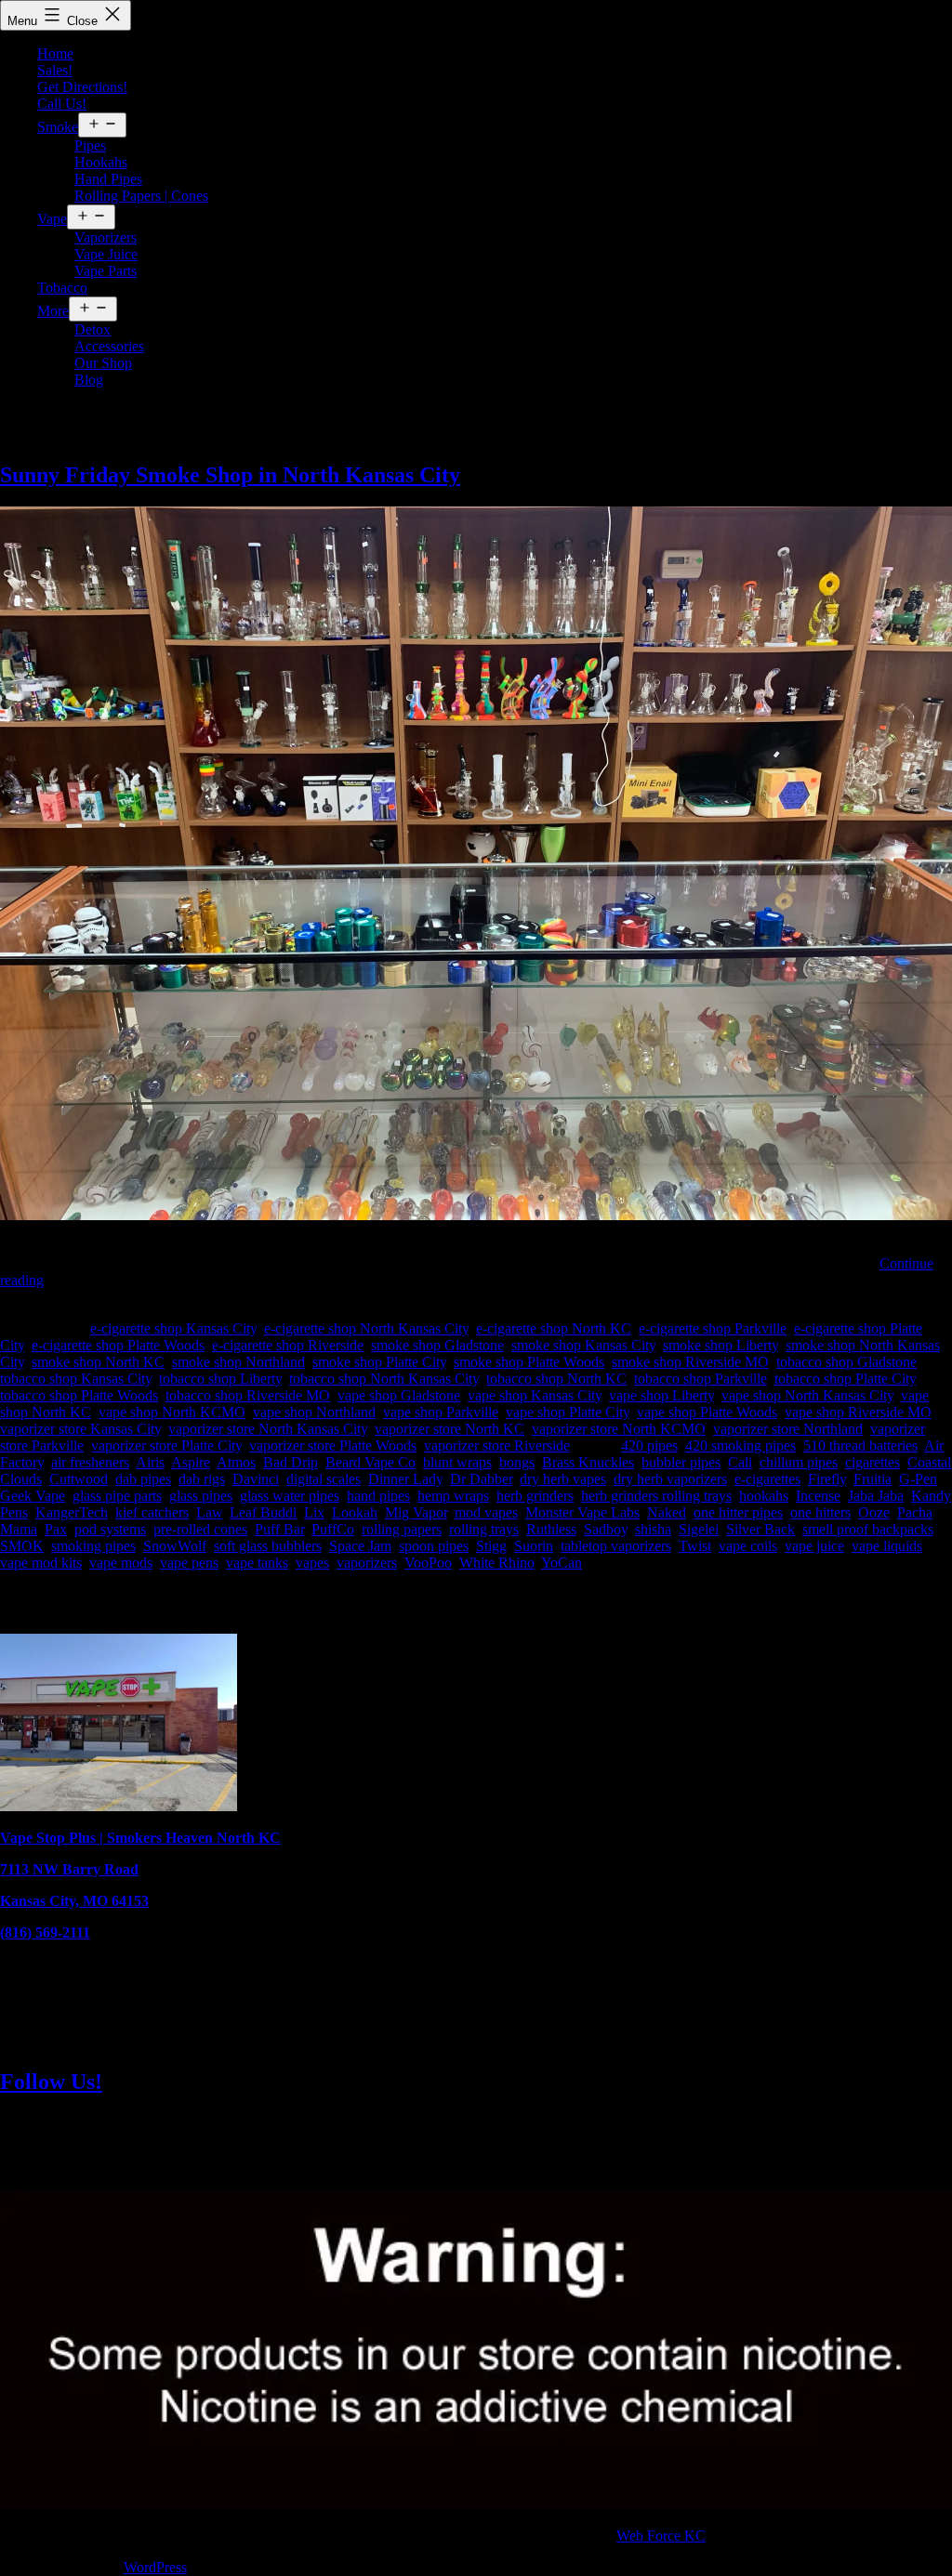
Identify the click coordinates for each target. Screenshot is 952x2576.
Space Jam (360, 1546)
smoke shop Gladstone (437, 1345)
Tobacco (62, 288)
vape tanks (257, 1563)
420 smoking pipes (740, 1446)
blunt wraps (457, 1462)
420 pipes (649, 1446)
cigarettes (873, 1462)
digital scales (324, 1479)
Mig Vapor (416, 1512)
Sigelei (699, 1529)
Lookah (355, 1512)
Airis (150, 1462)
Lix (314, 1512)
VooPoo (428, 1563)
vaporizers (367, 1563)
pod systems (110, 1529)
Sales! (55, 70)
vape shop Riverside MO (858, 1412)
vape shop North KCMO (172, 1412)
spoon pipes (434, 1546)
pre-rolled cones (200, 1529)
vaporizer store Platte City (166, 1446)
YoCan (562, 1563)
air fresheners (90, 1462)
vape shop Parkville (441, 1412)
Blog (89, 380)
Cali (740, 1462)
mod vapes (486, 1512)
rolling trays (484, 1529)
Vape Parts (106, 271)
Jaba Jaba (876, 1496)
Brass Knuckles (588, 1462)
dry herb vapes (563, 1479)
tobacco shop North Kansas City (384, 1379)
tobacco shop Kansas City (76, 1379)
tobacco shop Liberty (220, 1379)
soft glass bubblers (268, 1546)
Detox (93, 329)
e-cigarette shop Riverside (288, 1345)
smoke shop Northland (238, 1362)
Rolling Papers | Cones (141, 196)
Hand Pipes (108, 179)
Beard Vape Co (370, 1462)
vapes (312, 1563)
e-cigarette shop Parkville (713, 1328)
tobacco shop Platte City (845, 1379)
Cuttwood (79, 1479)
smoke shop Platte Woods (529, 1362)
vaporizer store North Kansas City (268, 1429)
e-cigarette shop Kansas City (173, 1328)
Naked (667, 1512)
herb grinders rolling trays (656, 1496)
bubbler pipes (681, 1462)
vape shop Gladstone (399, 1395)
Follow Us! (51, 2082)
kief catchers (152, 1512)
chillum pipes (799, 1462)
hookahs (764, 1496)
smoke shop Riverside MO (690, 1362)
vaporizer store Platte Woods (333, 1446)
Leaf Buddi (263, 1512)
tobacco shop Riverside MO (248, 1395)
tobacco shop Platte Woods (79, 1395)
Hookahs (101, 162)
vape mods (121, 1563)
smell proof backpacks (868, 1529)
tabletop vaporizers (616, 1546)
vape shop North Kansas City (807, 1395)
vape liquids (887, 1546)
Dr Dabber (481, 1479)
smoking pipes (93, 1546)
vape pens (189, 1563)
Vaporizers (106, 237)
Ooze (874, 1512)
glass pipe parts (117, 1496)
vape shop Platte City (568, 1412)
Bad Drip (291, 1462)
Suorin (534, 1546)
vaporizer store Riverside (497, 1446)
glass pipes (201, 1496)
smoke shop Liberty (721, 1345)
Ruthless (551, 1529)
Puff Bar (279, 1529)
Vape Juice (106, 254)
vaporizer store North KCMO (619, 1429)
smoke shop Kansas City (583, 1345)
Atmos (236, 1462)
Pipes (90, 145)
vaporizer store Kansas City (80, 1429)
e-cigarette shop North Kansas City (366, 1328)
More (53, 311)
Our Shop (103, 363)
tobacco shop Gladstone (846, 1362)
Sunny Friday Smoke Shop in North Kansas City (230, 475)
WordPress (155, 2567)
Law (209, 1512)
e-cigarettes (767, 1479)
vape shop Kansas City (535, 1395)
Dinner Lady (405, 1479)
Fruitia (873, 1479)
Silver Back (760, 1529)
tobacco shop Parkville (701, 1379)
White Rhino (497, 1563)
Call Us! (62, 104)
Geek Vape (33, 1496)
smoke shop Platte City (379, 1362)
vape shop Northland (314, 1412)
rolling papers (402, 1529)
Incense (818, 1496)
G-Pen (918, 1479)
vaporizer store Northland (788, 1429)
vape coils (748, 1546)
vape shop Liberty (661, 1395)
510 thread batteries (860, 1446)
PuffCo (333, 1529)
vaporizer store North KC (450, 1429)
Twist (695, 1546)
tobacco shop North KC (556, 1379)
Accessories (109, 346)
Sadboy (606, 1529)
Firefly (827, 1479)
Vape (52, 219)
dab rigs (202, 1479)
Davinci (256, 1479)
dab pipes (143, 1479)
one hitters (820, 1512)
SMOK (22, 1546)
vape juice (814, 1546)
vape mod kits (41, 1563)
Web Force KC (661, 2536)
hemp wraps (453, 1496)
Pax (56, 1529)
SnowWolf (175, 1546)
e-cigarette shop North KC (554, 1328)
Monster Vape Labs (582, 1512)
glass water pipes (290, 1496)
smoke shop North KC (98, 1362)
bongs (517, 1462)
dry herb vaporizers (670, 1479)
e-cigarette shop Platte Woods (118, 1345)
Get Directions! (82, 87)
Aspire (191, 1462)
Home (55, 53)
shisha (653, 1529)
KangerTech (72, 1512)
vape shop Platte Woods (707, 1412)
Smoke (58, 127)
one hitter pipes (738, 1512)
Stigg (491, 1546)
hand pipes (378, 1496)
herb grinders (535, 1496)
